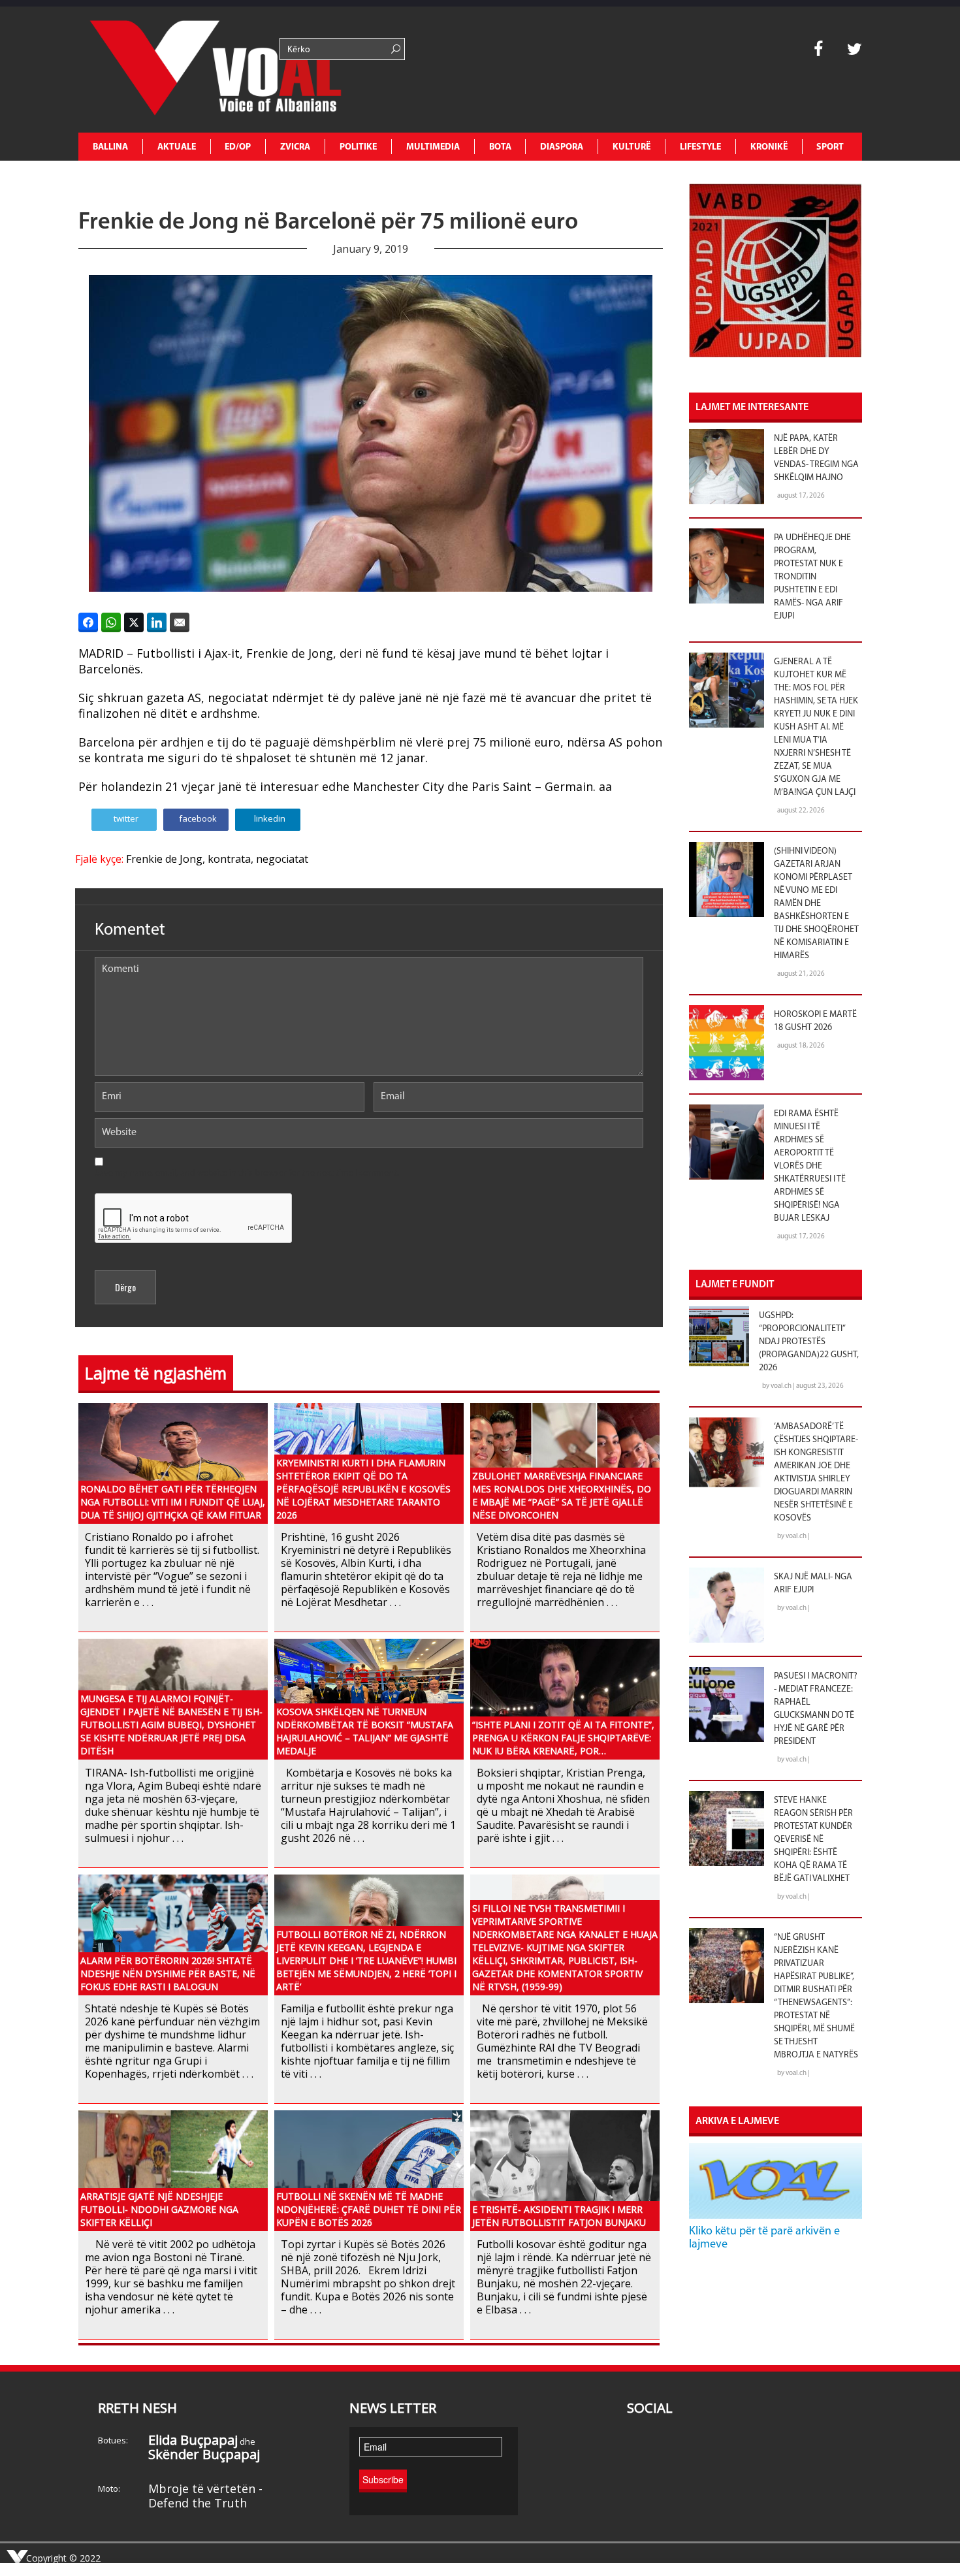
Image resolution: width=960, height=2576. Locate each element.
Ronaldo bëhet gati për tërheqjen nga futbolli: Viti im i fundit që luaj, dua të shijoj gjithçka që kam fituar (173, 1502)
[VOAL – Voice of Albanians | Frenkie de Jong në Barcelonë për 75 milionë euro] (176, 70)
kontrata (229, 859)
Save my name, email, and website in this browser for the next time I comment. (247, 1173)
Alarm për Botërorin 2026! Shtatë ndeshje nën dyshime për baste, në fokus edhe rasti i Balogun (168, 1973)
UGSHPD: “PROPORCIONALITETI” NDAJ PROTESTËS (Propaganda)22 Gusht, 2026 (809, 1342)
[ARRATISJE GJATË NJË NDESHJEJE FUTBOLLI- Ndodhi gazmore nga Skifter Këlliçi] (173, 2169)
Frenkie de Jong (164, 859)
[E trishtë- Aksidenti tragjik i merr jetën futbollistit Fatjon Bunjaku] (565, 2169)
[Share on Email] (180, 622)
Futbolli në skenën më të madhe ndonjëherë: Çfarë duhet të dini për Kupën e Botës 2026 (369, 2209)
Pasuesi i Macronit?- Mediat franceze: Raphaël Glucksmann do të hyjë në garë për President (816, 1709)
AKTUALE (177, 147)
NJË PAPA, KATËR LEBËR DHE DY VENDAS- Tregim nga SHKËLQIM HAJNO (816, 458)
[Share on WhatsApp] (111, 622)
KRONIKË (769, 147)
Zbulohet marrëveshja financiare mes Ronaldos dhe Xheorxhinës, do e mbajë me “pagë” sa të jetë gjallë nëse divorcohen (562, 1495)
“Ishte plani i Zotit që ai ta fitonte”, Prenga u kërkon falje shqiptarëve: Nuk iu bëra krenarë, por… (563, 1738)
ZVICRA (295, 147)
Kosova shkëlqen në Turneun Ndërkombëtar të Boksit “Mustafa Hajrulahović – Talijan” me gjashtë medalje (365, 1731)
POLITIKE (358, 147)
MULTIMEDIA (433, 147)
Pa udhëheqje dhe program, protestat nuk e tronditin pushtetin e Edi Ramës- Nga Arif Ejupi (812, 577)
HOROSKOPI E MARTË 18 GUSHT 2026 (815, 1021)
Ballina (110, 147)
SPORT (830, 147)
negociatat (282, 859)
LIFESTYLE (700, 147)
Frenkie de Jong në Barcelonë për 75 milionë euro (328, 223)
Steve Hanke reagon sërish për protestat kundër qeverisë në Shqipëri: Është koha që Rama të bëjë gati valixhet (813, 1840)
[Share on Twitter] (134, 622)
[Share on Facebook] (88, 622)
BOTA (500, 147)
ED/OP (238, 147)
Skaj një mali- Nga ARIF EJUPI (813, 1584)
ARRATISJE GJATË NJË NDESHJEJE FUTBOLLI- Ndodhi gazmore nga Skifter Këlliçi (159, 2209)
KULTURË (632, 147)
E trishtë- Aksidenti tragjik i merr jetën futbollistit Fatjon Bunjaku (559, 2216)
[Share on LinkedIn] (157, 622)
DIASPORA (562, 147)
